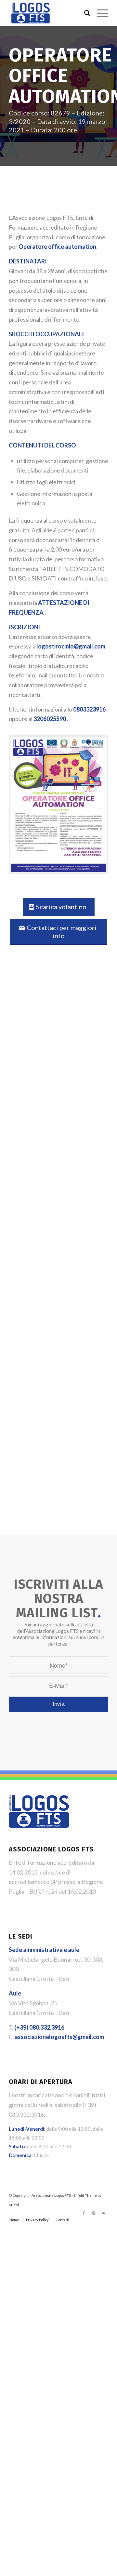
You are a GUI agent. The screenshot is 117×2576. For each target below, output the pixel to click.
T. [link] (37, 1895)
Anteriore (19, 1115)
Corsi (19, 1015)
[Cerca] (84, 13)
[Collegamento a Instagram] (94, 2080)
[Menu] (99, 13)
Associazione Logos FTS (51, 2063)
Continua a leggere (33, 1305)
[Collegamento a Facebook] (84, 2080)
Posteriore (98, 1115)
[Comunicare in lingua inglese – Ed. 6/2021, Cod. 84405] (33, 986)
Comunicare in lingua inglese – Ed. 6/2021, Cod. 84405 (37, 1066)
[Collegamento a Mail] (103, 2080)
